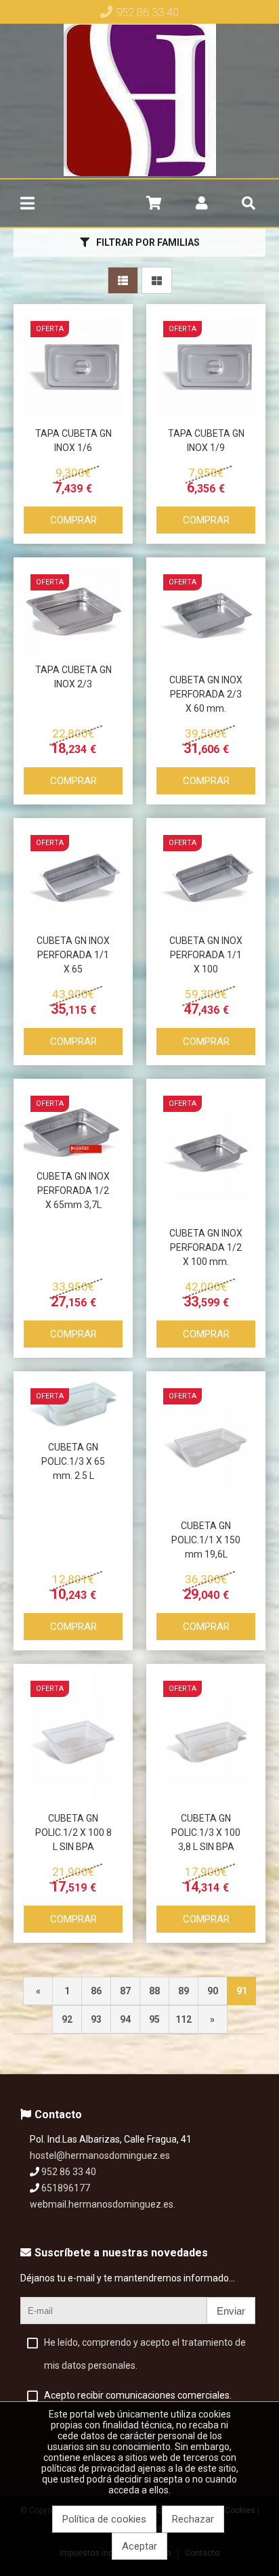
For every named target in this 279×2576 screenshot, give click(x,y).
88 (154, 1991)
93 (96, 2019)
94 (125, 2019)
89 (184, 1991)
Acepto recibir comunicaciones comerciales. (138, 2395)
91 (242, 1991)
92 (67, 2019)
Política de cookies (104, 2519)
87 (125, 1991)
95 (154, 2019)
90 (213, 1991)
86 (96, 1991)
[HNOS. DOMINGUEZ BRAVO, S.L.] (140, 101)
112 (184, 2019)
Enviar (231, 2311)
